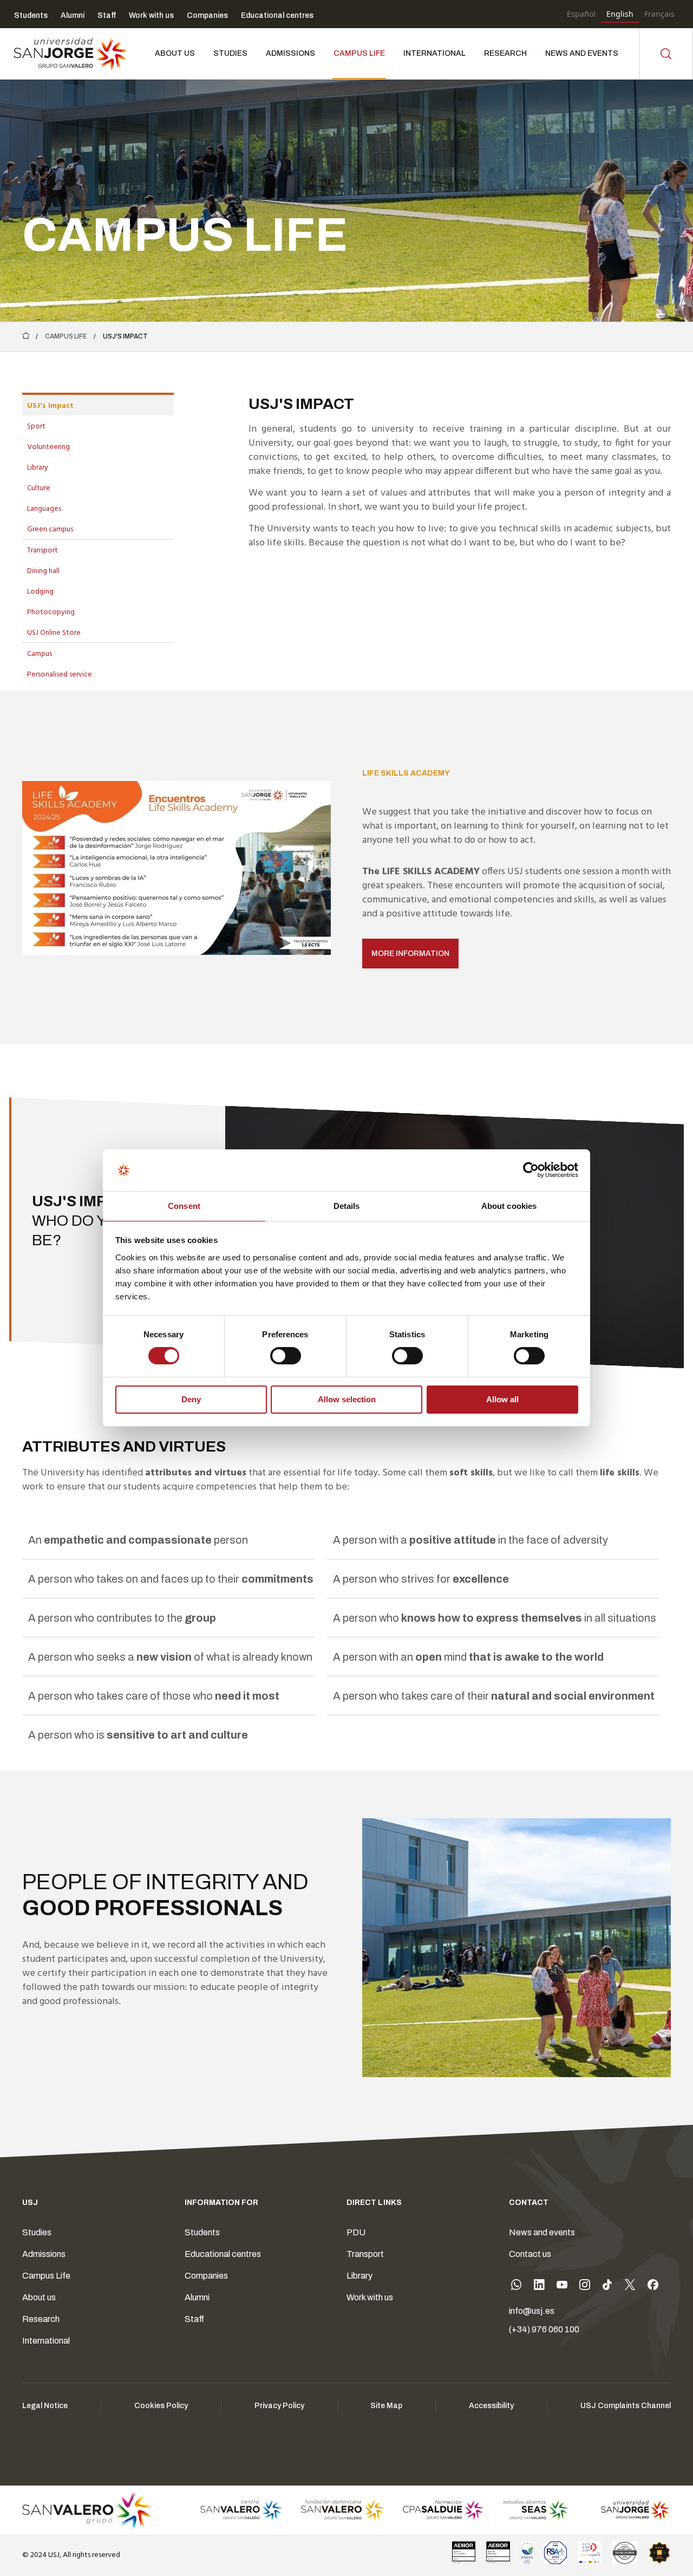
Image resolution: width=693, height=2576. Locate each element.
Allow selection (347, 1399)
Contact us (530, 2254)
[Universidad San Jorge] (629, 2510)
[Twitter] (630, 2287)
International (46, 2341)
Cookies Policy (161, 2406)
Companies (206, 2276)
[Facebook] (653, 2287)
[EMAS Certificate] (527, 2553)
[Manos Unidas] (625, 2553)
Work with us (370, 2297)
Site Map (386, 2406)
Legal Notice (45, 2406)
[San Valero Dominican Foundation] (342, 2510)
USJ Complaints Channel (626, 2406)
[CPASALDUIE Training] (444, 2510)
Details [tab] (347, 1206)
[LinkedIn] (539, 2287)
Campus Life (46, 2276)
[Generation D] (590, 2553)
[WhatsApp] (517, 2287)
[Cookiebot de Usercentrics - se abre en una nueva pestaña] (531, 1170)
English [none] (620, 14)
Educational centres (223, 2254)
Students (202, 2232)
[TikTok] (607, 2287)
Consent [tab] (184, 1206)
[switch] (274, 1353)
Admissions (44, 2254)
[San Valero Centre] (241, 2510)
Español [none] (581, 14)
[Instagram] (585, 2287)
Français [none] (659, 14)
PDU (356, 2232)
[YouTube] (562, 2287)
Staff (194, 2319)
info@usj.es (532, 2311)
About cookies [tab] (509, 1206)
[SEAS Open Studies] (536, 2510)
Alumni (197, 2297)
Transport (365, 2254)
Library (359, 2276)
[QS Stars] (659, 2553)
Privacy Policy (279, 2406)
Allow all (502, 1399)
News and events (542, 2232)
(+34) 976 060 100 (544, 2329)
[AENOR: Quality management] (464, 2553)
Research (41, 2319)
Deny (191, 1399)
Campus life (66, 336)
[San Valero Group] (88, 2510)
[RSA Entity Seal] (555, 2553)
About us (39, 2297)
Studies (37, 2232)
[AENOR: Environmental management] (498, 2553)
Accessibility (491, 2406)
